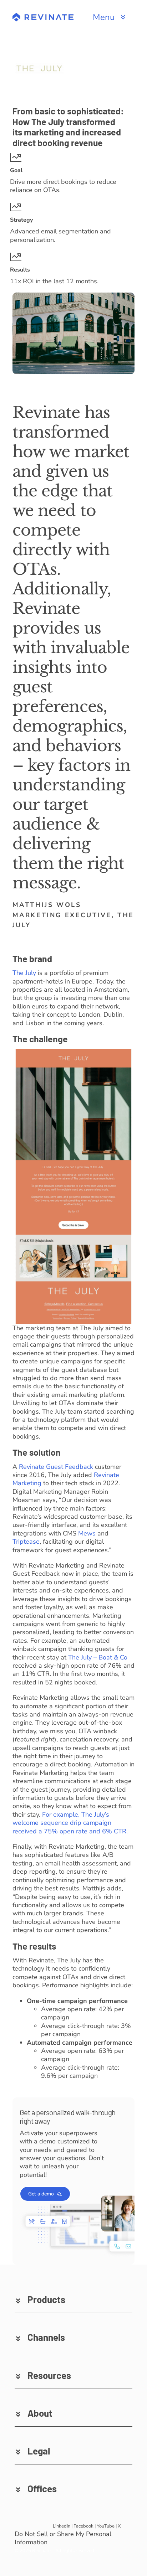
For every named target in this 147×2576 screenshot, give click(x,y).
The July (24, 973)
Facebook (83, 2526)
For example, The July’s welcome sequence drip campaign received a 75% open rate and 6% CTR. (70, 1823)
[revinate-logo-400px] (43, 16)
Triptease (26, 1542)
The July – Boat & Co (98, 1657)
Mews (87, 1533)
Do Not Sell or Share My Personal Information (63, 2538)
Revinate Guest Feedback (56, 1467)
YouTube (106, 2526)
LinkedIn (62, 2526)
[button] (73, 2299)
